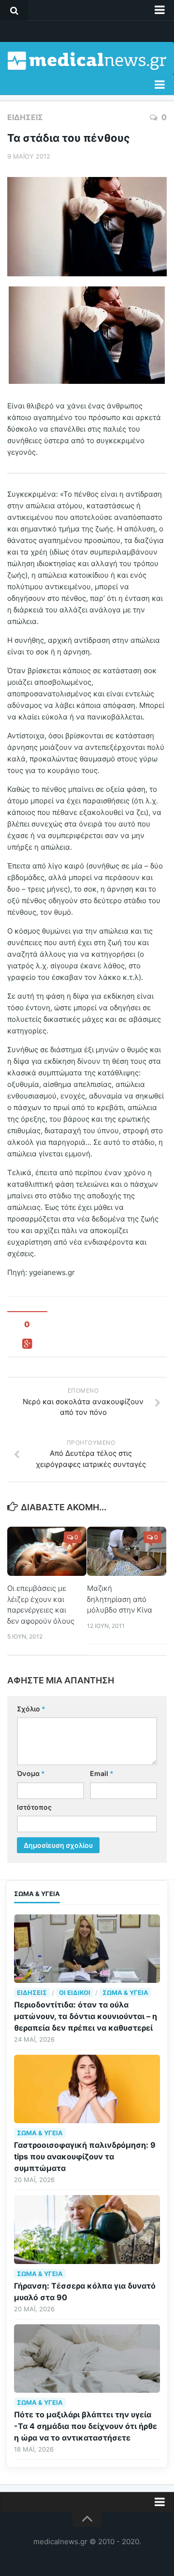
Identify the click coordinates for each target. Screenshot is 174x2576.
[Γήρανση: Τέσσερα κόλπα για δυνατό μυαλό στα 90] (87, 2229)
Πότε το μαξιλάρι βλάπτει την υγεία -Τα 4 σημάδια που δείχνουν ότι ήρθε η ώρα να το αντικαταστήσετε (86, 2426)
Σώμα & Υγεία (125, 1993)
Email (102, 1773)
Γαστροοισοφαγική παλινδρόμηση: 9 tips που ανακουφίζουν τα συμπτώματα (85, 2156)
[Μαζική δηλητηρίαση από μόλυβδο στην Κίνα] (127, 1552)
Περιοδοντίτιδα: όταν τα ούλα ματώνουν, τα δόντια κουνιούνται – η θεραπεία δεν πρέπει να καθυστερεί (86, 2016)
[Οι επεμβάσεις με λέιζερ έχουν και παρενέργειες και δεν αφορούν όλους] (47, 1552)
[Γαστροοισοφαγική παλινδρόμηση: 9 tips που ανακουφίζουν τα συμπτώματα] (87, 2089)
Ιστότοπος (34, 1807)
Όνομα (31, 1773)
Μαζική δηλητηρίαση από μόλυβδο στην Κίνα (120, 1599)
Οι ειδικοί (75, 1993)
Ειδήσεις (25, 117)
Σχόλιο (31, 1709)
